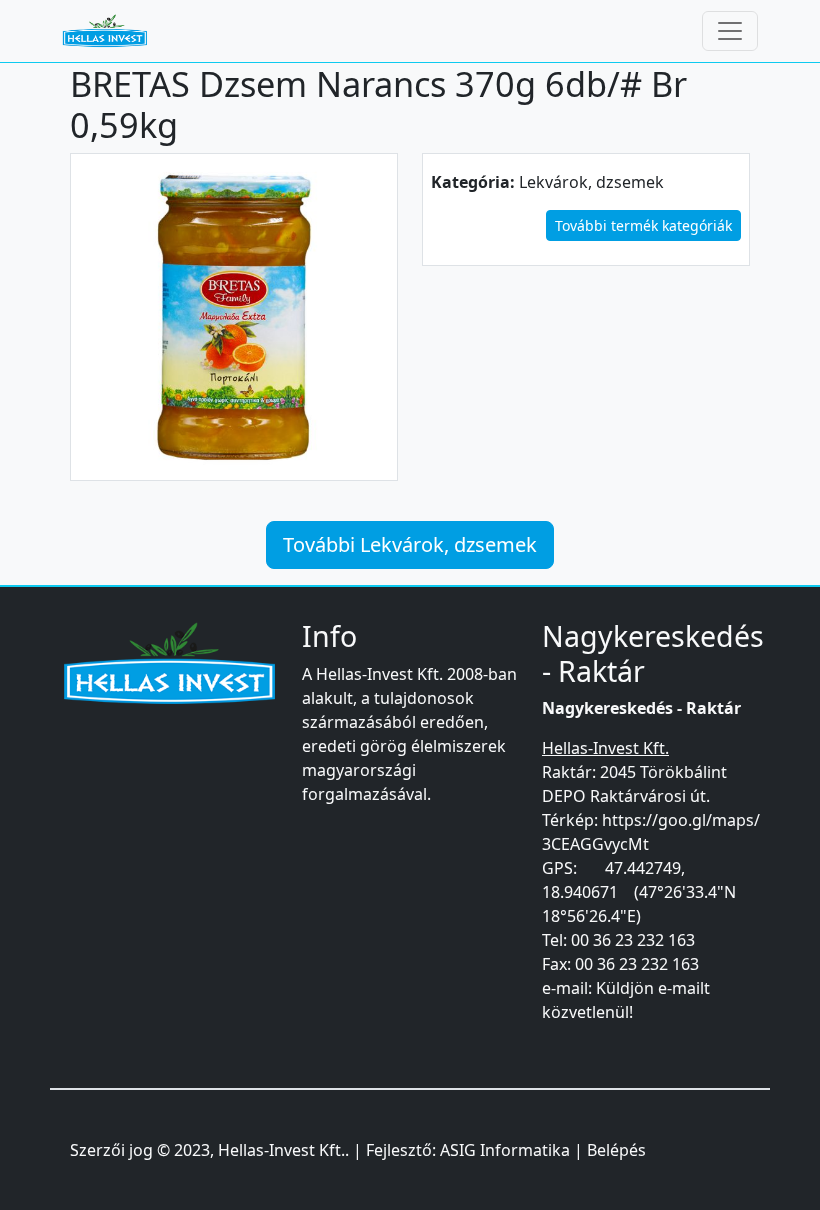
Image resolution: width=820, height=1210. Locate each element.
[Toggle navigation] (730, 31)
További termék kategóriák (643, 225)
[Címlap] (113, 31)
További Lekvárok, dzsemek (410, 544)
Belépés (616, 1150)
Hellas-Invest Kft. (281, 1150)
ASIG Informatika (505, 1150)
